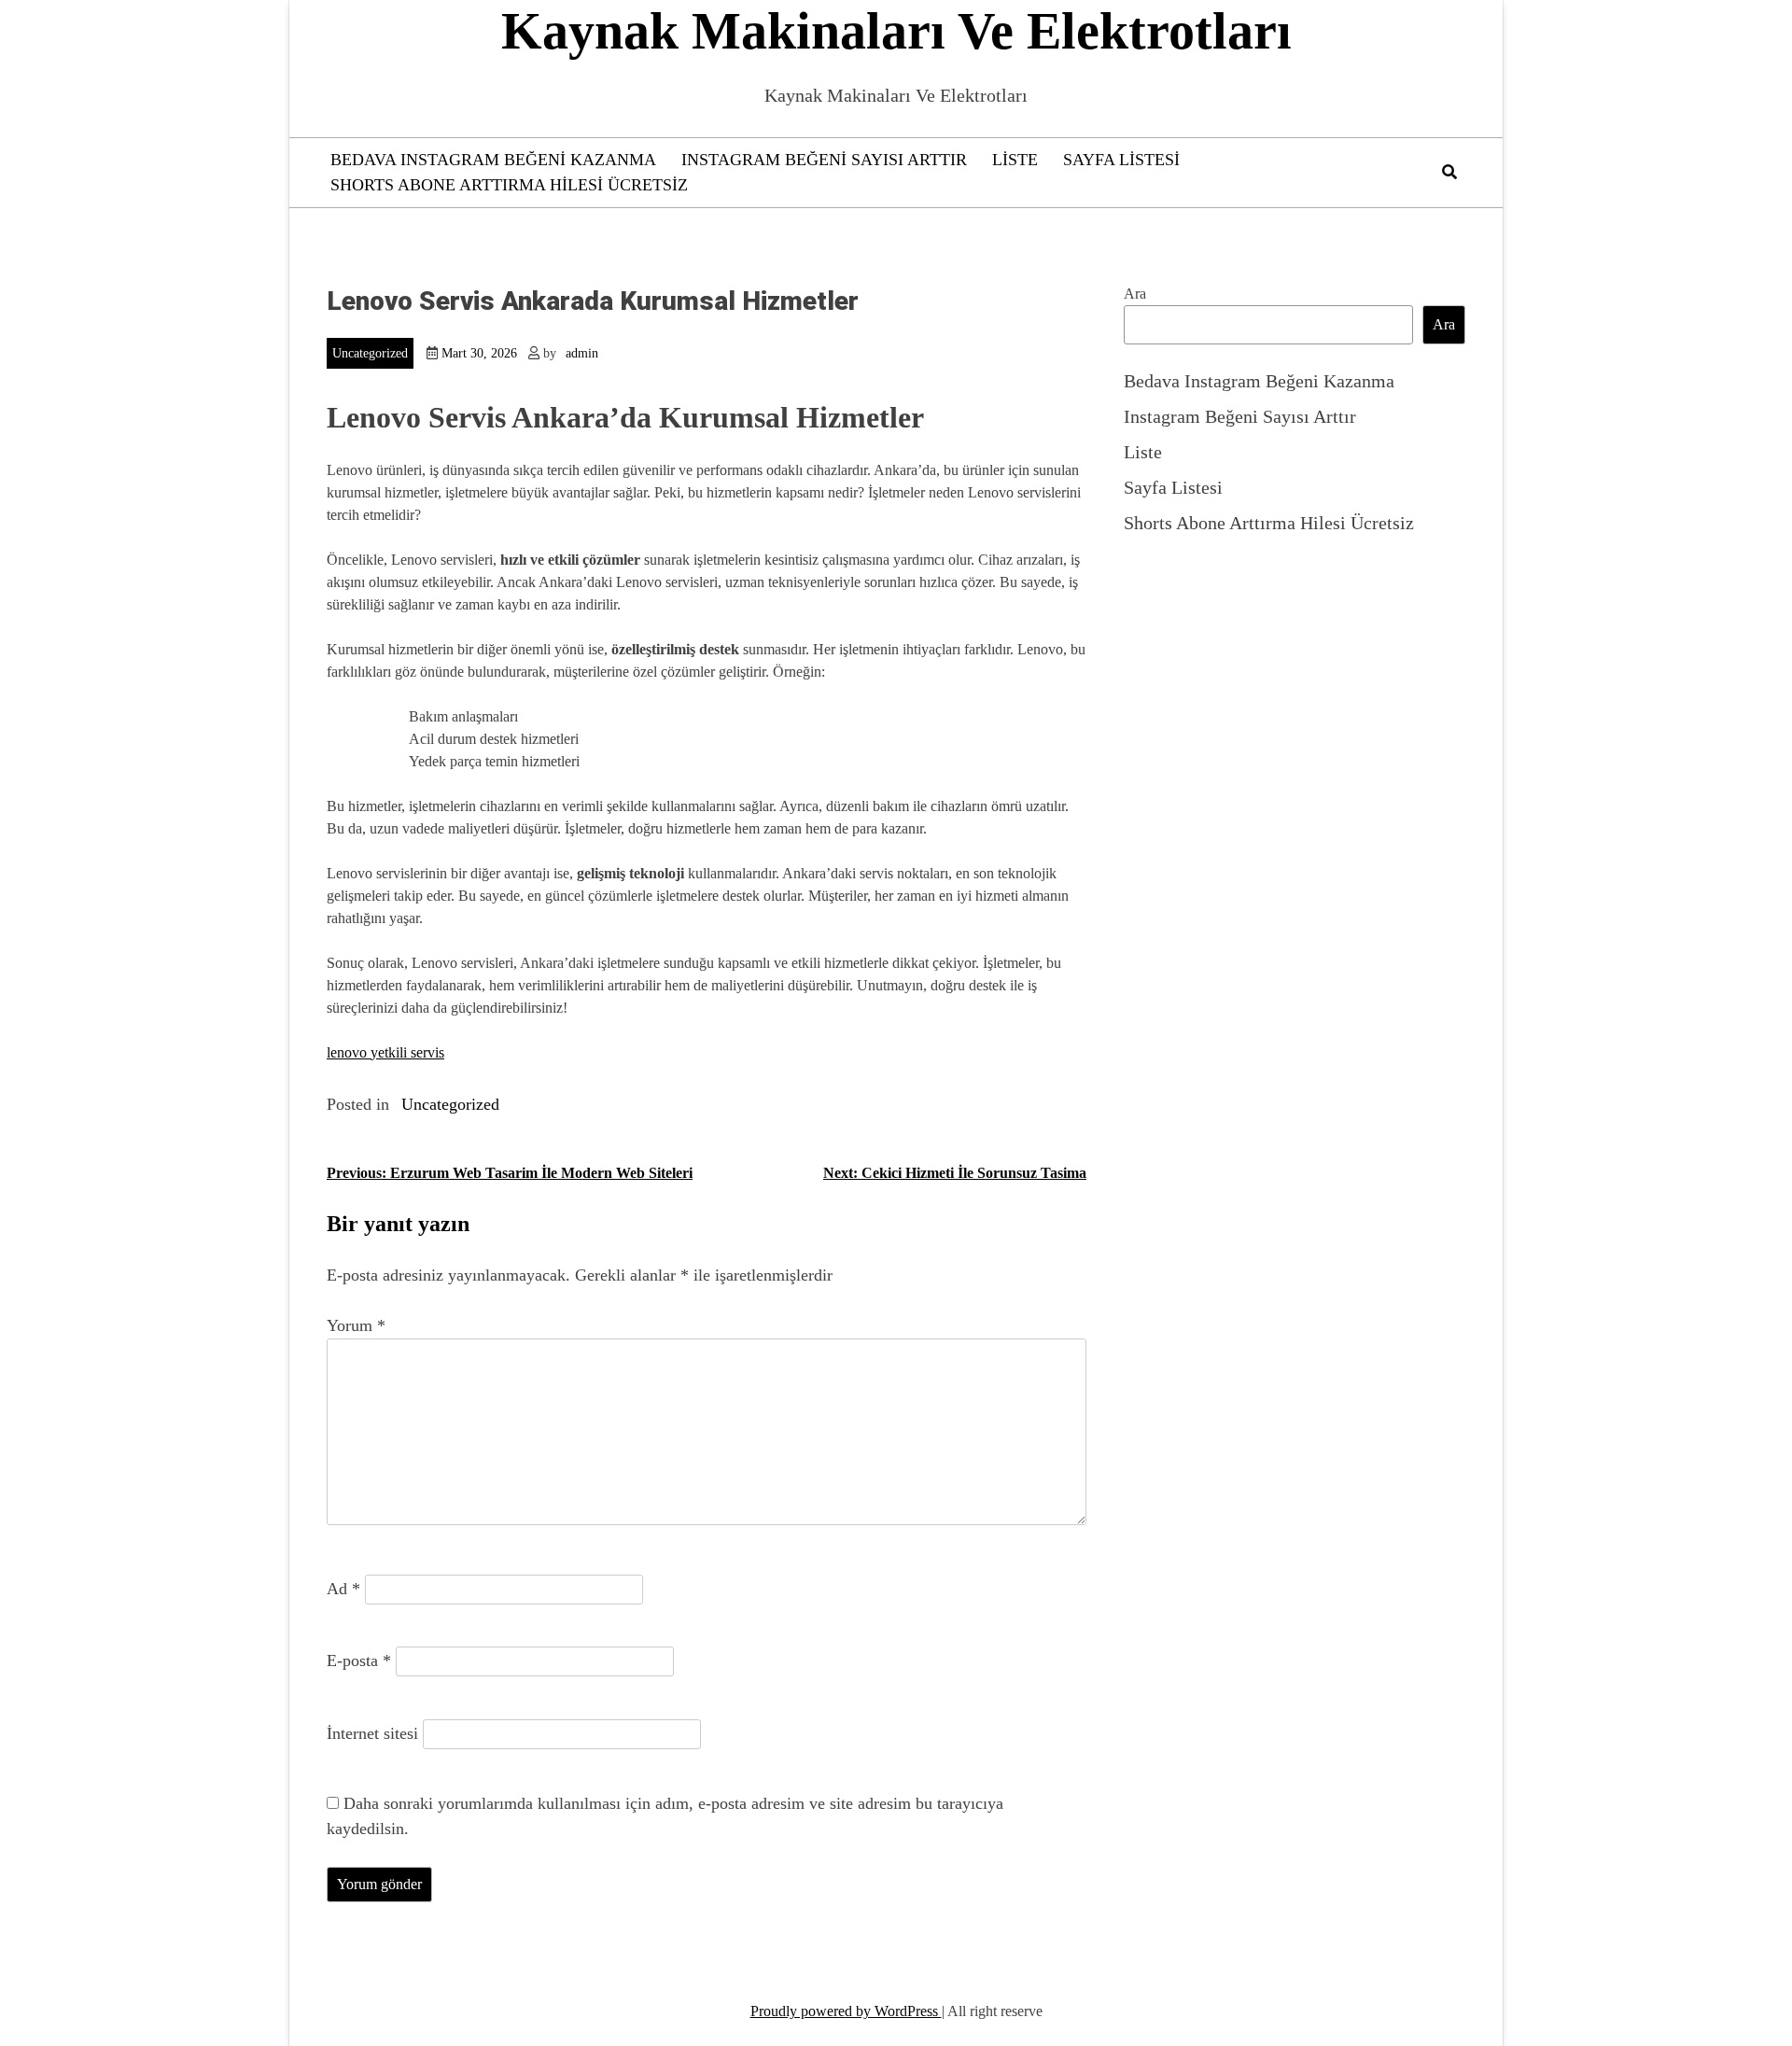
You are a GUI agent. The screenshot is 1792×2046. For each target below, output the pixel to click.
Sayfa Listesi (1121, 160)
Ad (343, 1589)
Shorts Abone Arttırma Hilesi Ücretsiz (509, 185)
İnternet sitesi (372, 1733)
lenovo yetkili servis (385, 1052)
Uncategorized (370, 353)
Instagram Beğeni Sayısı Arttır (824, 160)
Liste (1015, 160)
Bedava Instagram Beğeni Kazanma (493, 160)
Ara (1135, 294)
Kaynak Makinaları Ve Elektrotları (896, 31)
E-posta (359, 1661)
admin (582, 353)
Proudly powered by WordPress (846, 2011)
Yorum (356, 1325)
